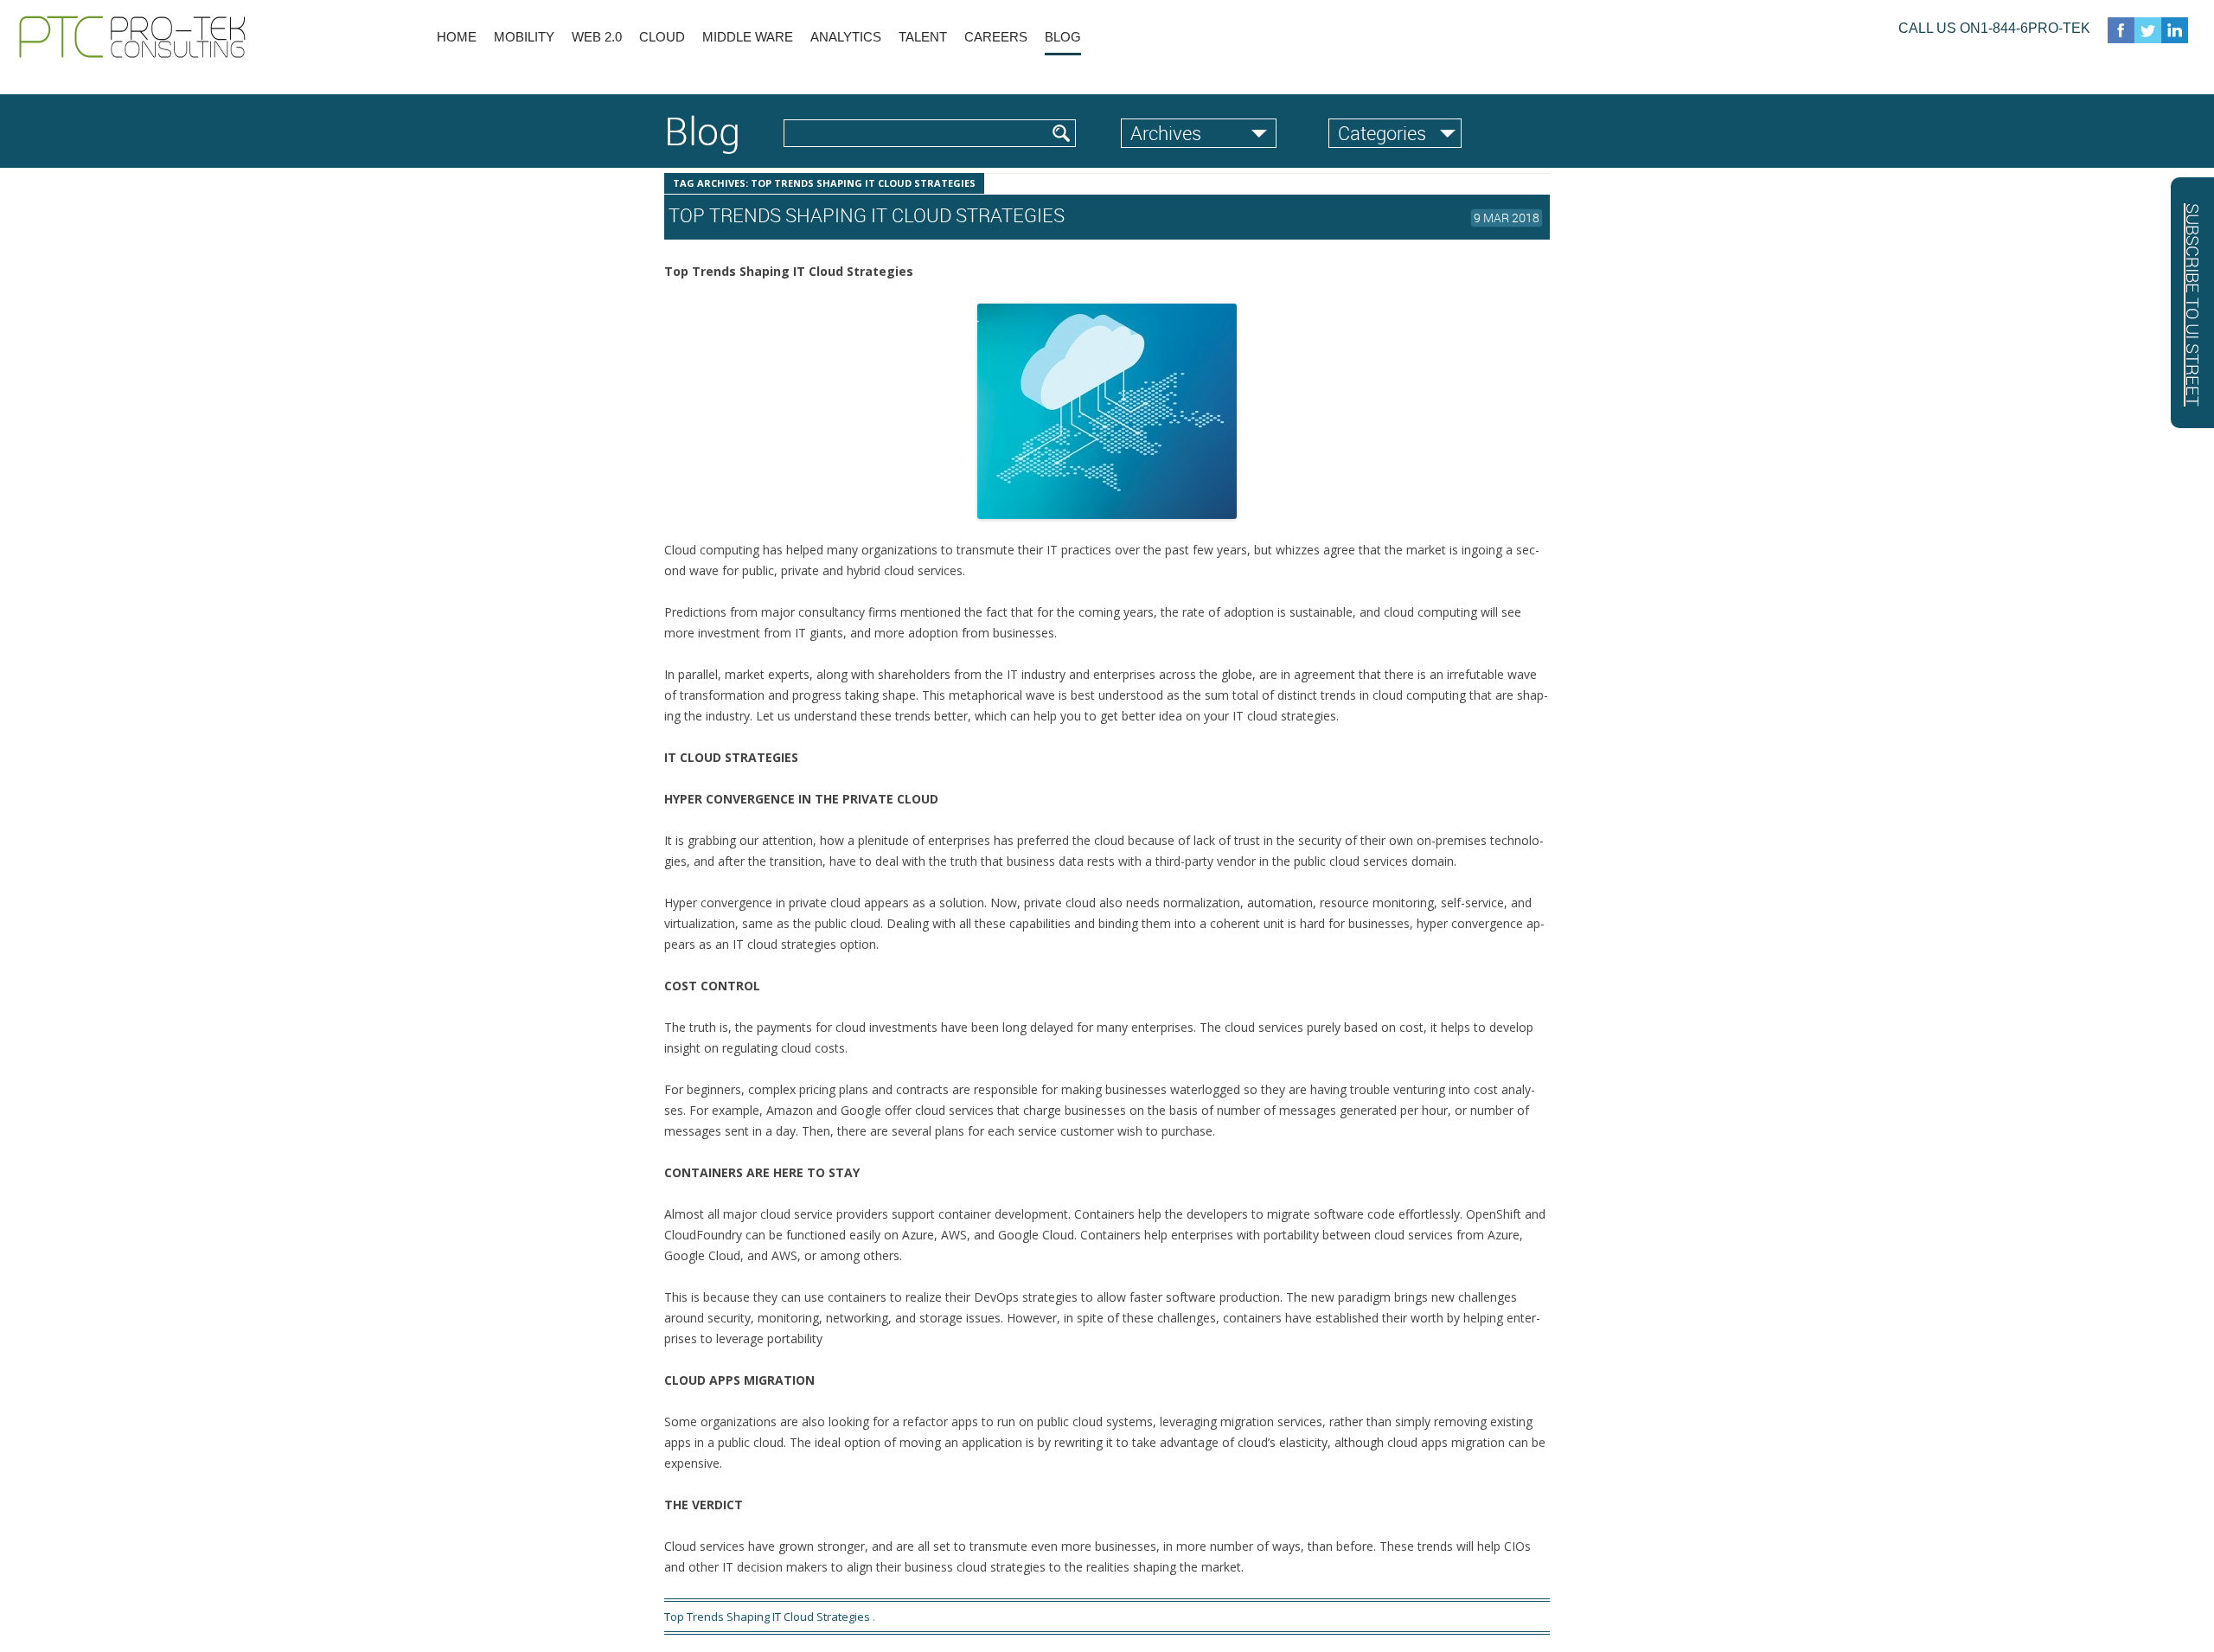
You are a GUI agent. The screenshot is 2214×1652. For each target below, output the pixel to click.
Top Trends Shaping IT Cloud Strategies (767, 1617)
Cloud (662, 37)
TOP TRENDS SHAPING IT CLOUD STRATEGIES (867, 215)
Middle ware (748, 37)
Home (457, 37)
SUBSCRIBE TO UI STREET (2193, 305)
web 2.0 (597, 37)
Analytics (846, 37)
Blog (1063, 37)
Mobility (524, 37)
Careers (996, 37)
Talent (923, 37)
